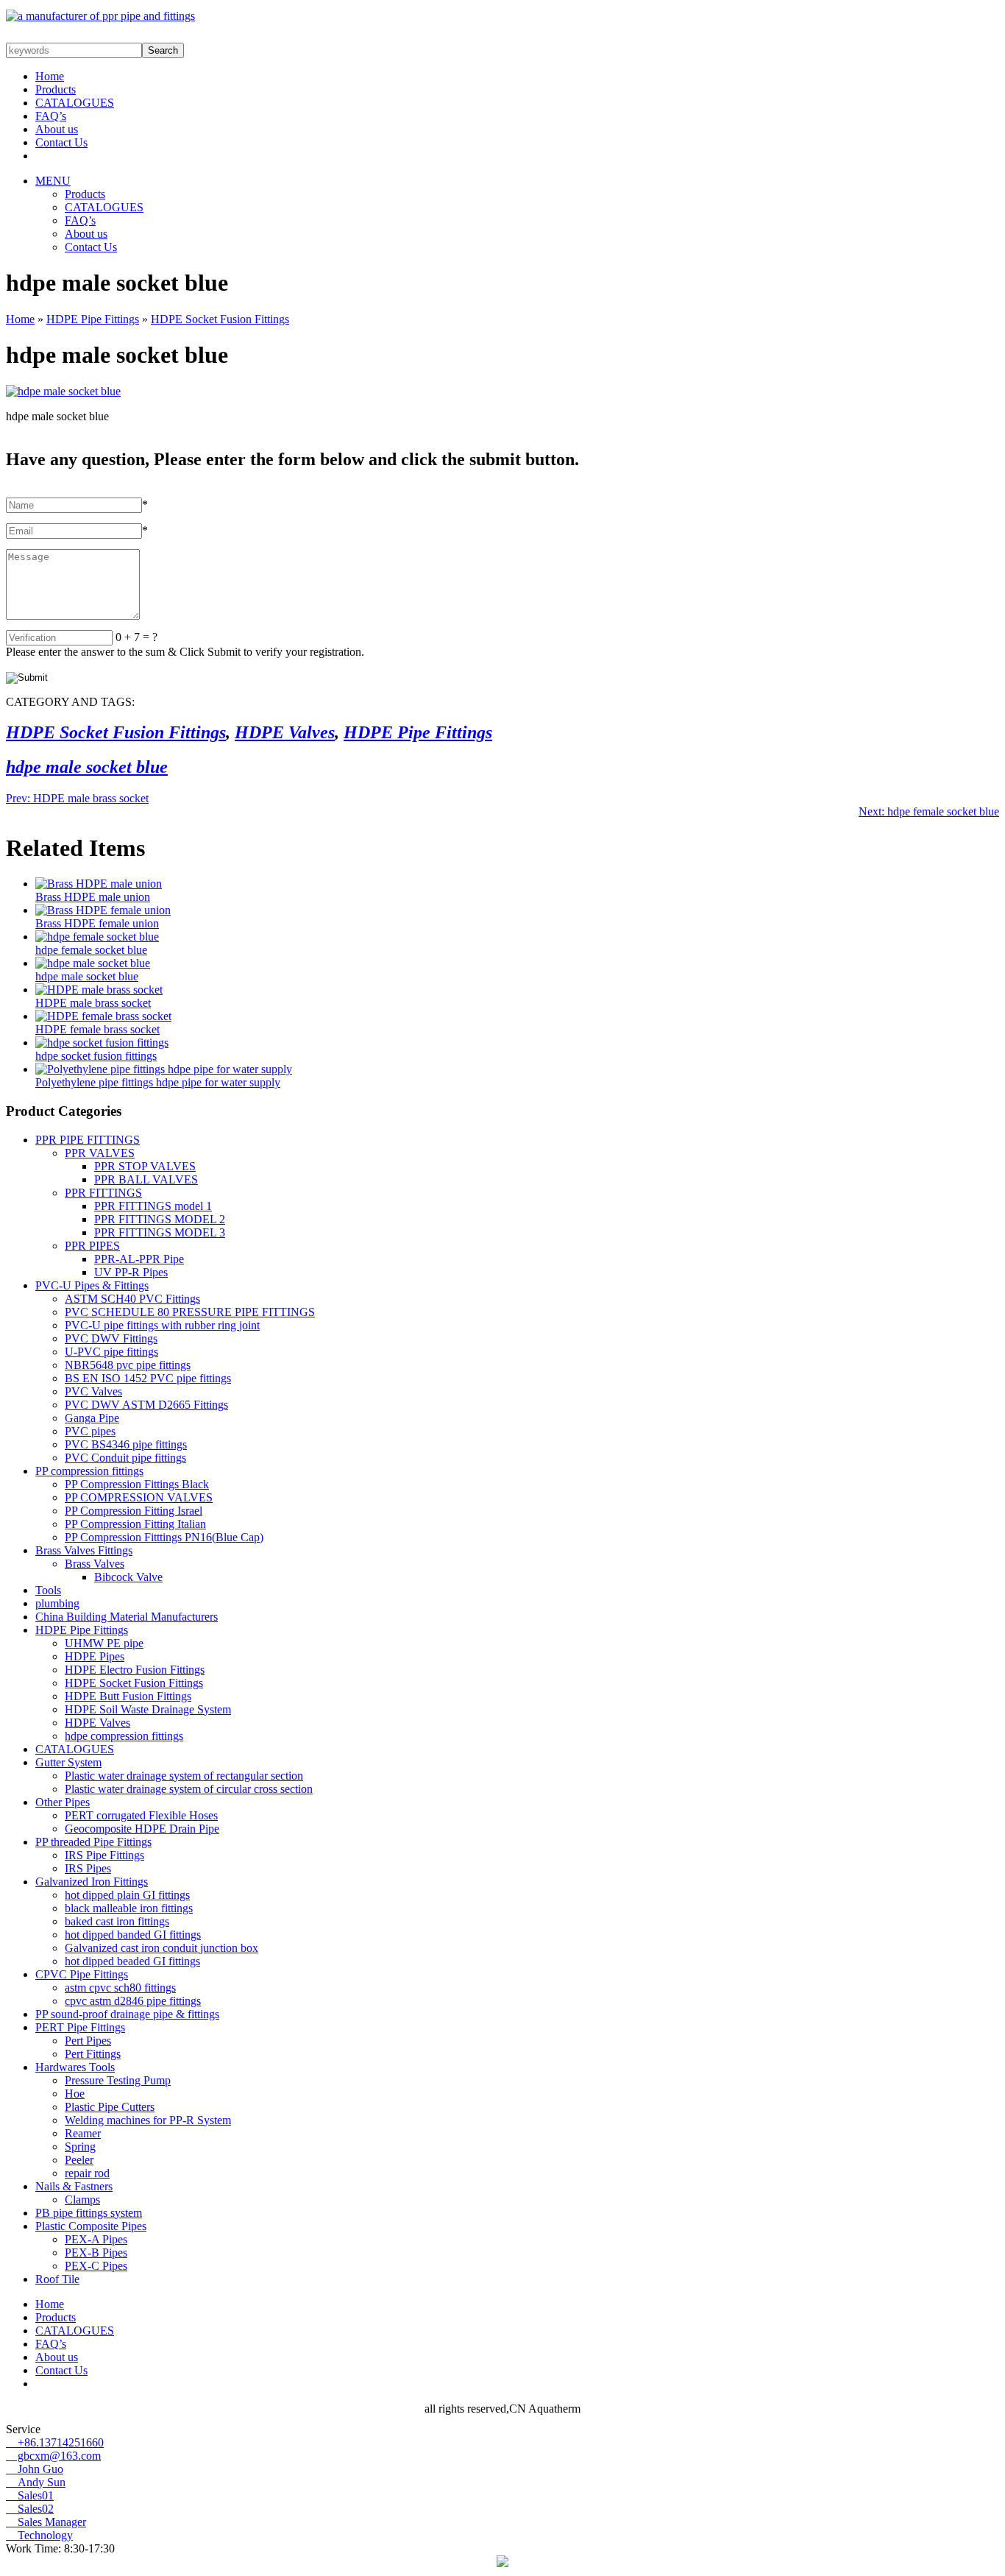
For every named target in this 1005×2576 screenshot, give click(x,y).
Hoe (75, 2094)
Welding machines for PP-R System (148, 2120)
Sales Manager (46, 2522)
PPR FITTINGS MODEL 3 (160, 1232)
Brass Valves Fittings (84, 1550)
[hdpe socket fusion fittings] (102, 1043)
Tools (48, 1590)
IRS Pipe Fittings (104, 1855)
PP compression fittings (89, 1471)
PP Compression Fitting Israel (134, 1511)
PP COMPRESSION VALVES (139, 1497)
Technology (39, 2535)
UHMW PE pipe (104, 1643)
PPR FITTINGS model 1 (153, 1206)
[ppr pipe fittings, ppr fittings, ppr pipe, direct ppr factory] (100, 16)
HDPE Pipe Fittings (93, 319)
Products (56, 89)
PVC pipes (90, 1431)
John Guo (35, 2469)
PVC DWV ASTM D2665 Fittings (146, 1405)
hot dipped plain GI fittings (127, 1895)
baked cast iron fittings (117, 1921)
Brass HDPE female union (97, 923)
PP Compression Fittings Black (137, 1484)
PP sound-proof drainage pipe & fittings (127, 2014)
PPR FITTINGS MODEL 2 (160, 1219)
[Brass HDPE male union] (99, 884)
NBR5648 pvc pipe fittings (128, 1365)
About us (57, 129)
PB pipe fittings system (89, 2213)
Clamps (82, 2200)
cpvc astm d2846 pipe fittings (133, 2001)
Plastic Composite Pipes (91, 2226)
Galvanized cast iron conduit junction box (161, 1948)
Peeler (79, 2160)
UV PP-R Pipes (131, 1272)
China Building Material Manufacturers (127, 1617)
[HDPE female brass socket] (103, 1016)
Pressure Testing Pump (118, 2080)
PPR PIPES (92, 1246)
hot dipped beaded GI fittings (132, 1961)
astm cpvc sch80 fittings (120, 1988)
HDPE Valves (285, 732)
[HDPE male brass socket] (99, 990)
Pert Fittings (93, 2054)
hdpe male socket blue (87, 767)
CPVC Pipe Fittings (82, 1974)
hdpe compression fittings (124, 1736)
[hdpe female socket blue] (97, 937)
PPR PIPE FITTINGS (88, 1140)
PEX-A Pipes (96, 2239)
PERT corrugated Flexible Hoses (141, 1815)
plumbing (57, 1603)
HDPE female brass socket (97, 1029)
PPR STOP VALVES (145, 1166)
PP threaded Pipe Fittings (93, 1842)
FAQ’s (51, 116)
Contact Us (61, 142)
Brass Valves (95, 1564)
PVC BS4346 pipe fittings (126, 1444)
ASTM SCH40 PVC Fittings (132, 1299)
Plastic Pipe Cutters (110, 2107)
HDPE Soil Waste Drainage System (148, 1709)
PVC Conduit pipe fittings (125, 1458)
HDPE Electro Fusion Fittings (135, 1670)
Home (50, 76)
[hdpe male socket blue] (93, 963)
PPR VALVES (100, 1153)
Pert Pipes (88, 2041)
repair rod (87, 2173)
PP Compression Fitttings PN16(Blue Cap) (164, 1537)
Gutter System (68, 1762)
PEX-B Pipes (96, 2253)
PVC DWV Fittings (111, 1338)
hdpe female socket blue (929, 811)
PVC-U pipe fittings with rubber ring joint (162, 1325)
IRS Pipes (88, 1868)
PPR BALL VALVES (146, 1179)
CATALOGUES (75, 103)
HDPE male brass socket (77, 798)
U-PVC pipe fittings (111, 1352)
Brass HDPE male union (93, 897)
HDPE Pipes (95, 1656)
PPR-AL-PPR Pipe (139, 1259)
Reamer (83, 2133)
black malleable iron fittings (129, 1908)
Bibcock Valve (128, 1577)
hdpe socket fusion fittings (96, 1056)
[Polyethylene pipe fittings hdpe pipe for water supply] (164, 1069)
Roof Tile (57, 2279)
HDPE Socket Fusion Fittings (220, 319)
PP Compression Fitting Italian (135, 1524)
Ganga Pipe (92, 1418)
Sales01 (30, 2495)
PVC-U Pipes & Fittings (92, 1285)
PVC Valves (93, 1391)
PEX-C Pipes (96, 2266)
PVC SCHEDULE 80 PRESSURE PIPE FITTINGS (190, 1312)
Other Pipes (63, 1802)
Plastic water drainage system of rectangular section (184, 1776)
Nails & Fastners (74, 2186)
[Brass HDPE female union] (103, 910)
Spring (80, 2147)
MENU (53, 181)
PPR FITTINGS (103, 1193)
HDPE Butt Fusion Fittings (128, 1696)
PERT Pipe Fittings (80, 2027)
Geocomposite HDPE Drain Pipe (142, 1829)
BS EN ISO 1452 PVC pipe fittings (148, 1378)
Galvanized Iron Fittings (92, 1882)
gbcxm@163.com (53, 2456)
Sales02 (30, 2509)
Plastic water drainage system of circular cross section (189, 1789)
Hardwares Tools (75, 2067)
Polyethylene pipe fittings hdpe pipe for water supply (158, 1082)
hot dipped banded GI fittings (133, 1935)
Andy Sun (36, 2482)
